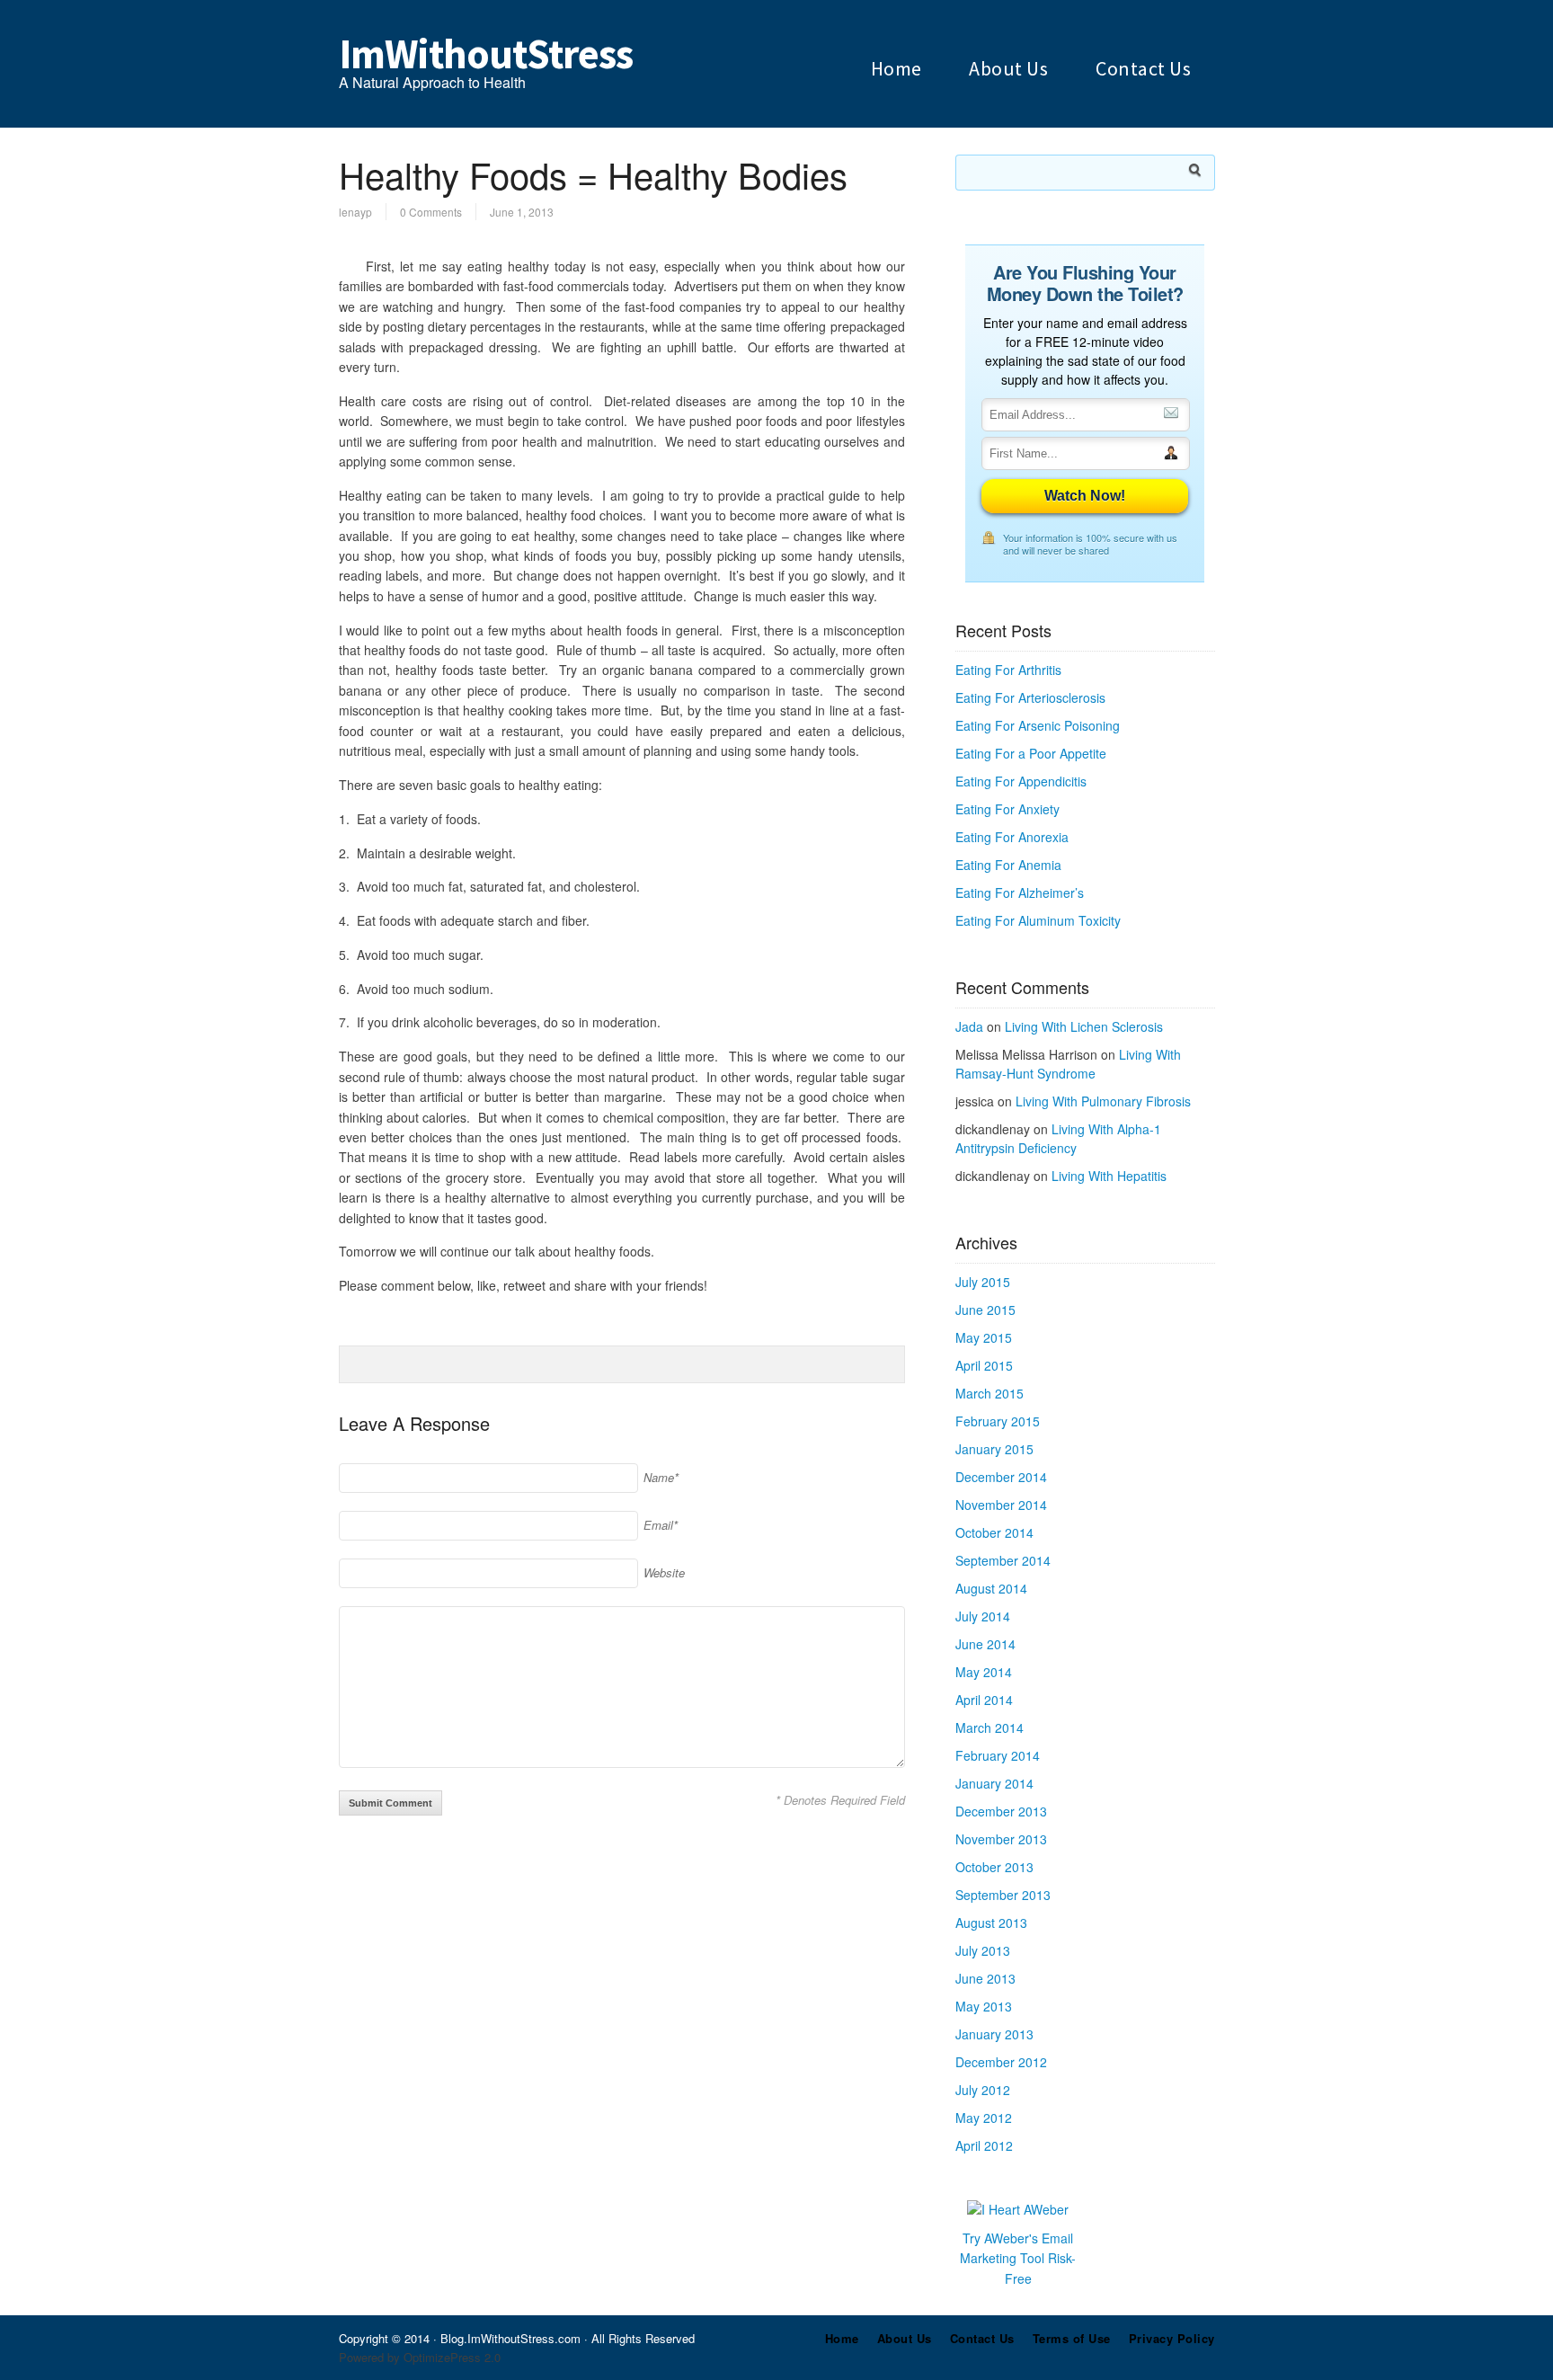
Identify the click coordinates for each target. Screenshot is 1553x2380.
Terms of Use (1072, 2338)
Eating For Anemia (1008, 865)
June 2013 (985, 1978)
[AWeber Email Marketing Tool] (1018, 2209)
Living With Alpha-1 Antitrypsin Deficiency (1058, 1138)
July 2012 (983, 2090)
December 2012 (1001, 2062)
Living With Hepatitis (1109, 1176)
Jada (969, 1026)
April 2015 (984, 1365)
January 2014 (994, 1783)
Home (896, 68)
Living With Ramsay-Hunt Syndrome (1068, 1064)
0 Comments (431, 212)
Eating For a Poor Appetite (1031, 753)
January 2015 (994, 1449)
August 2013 (991, 1923)
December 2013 (1001, 1811)
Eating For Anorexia (1012, 837)
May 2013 (984, 2006)
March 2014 (989, 1727)
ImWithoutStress (486, 54)
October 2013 (994, 1867)
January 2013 (994, 2034)
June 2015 (985, 1310)
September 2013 (1003, 1895)
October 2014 (994, 1532)
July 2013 (983, 1950)
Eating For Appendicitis (1021, 781)
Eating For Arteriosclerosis (1030, 697)
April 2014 (984, 1700)
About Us (1008, 68)
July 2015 (983, 1282)
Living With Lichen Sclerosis (1084, 1026)
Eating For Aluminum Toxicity (1038, 920)
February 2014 (998, 1755)
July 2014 (983, 1616)
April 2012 (984, 2145)
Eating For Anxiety (1007, 809)
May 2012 (984, 2118)
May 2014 (984, 1672)
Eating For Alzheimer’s (1020, 892)
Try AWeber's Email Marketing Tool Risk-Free (1018, 2258)
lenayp (355, 212)
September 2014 (1003, 1560)
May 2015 (984, 1337)
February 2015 (998, 1421)
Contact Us (1143, 68)
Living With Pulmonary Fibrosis (1103, 1101)
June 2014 (985, 1644)
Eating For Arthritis (1008, 670)
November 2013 (1001, 1839)
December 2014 (1001, 1477)
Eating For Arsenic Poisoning (1038, 725)
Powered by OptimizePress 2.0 (420, 2357)
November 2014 (1001, 1505)
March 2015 (989, 1393)
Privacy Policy (1172, 2338)
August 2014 (991, 1588)
